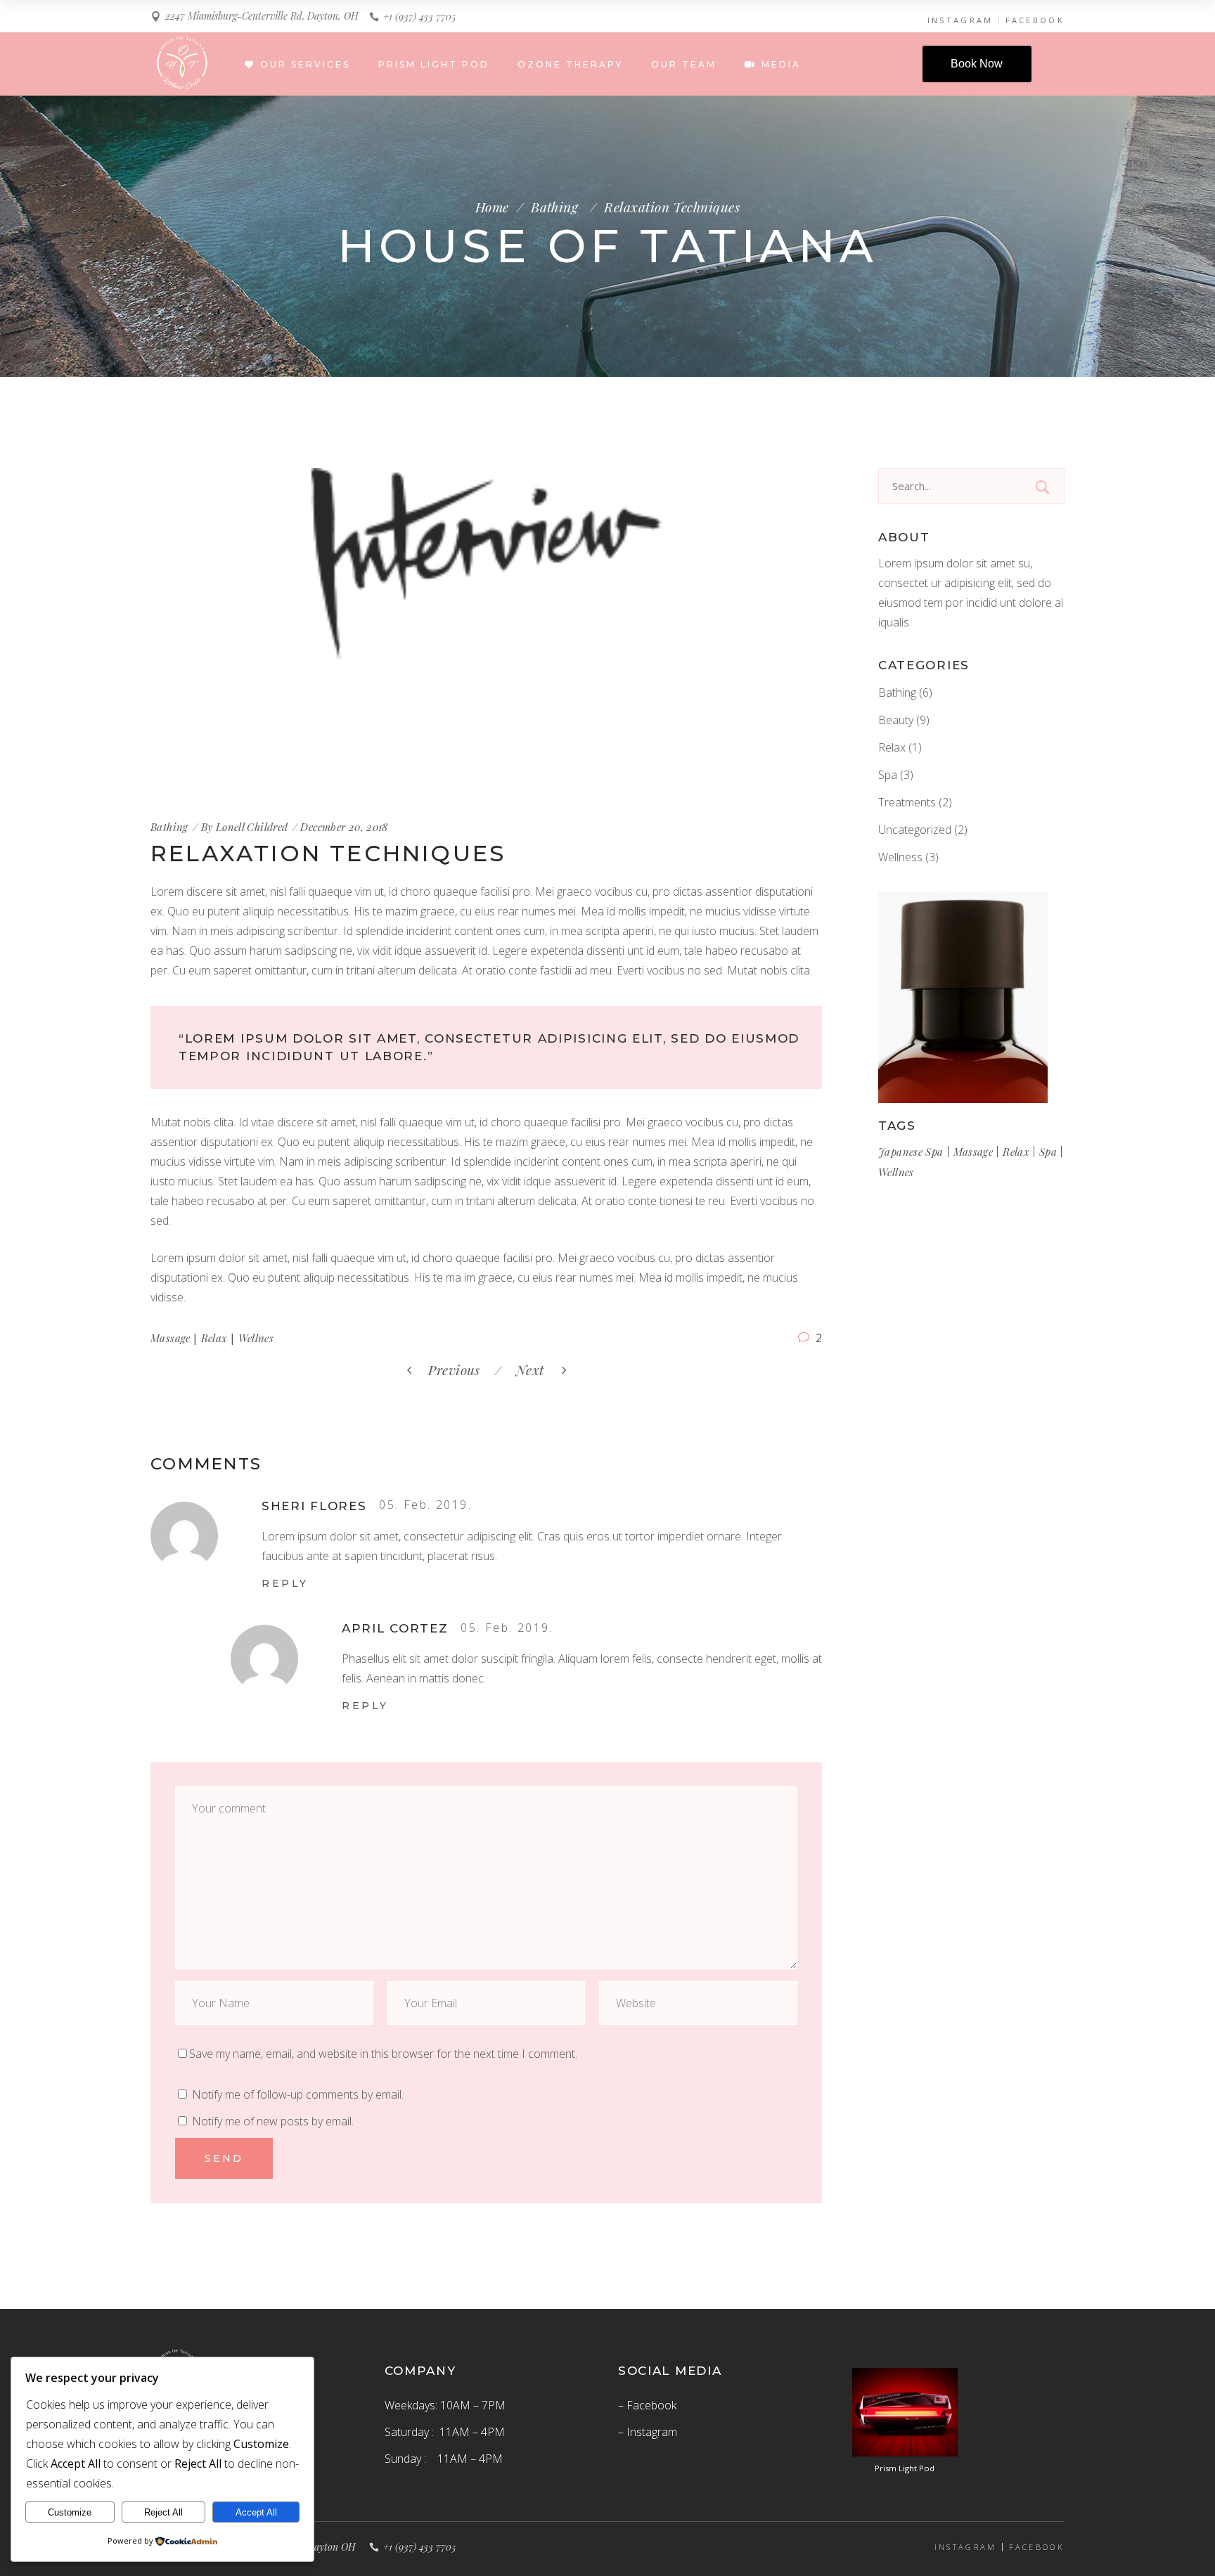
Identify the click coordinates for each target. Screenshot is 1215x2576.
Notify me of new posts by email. (273, 2121)
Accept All (256, 2512)
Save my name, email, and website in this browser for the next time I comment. (383, 2054)
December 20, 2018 (344, 827)
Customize (70, 2512)
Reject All (163, 2512)
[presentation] (191, 631)
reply (285, 1583)
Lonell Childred (252, 827)
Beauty (896, 720)
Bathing (554, 207)
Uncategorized (915, 830)
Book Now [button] (977, 64)
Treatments (907, 802)
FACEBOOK (1035, 20)
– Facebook (647, 2405)
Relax (214, 1338)
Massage (171, 1338)
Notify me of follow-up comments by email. (298, 2094)
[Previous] (491, 1370)
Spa (888, 775)
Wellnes (256, 1338)
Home (492, 207)
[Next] (509, 1370)
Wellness (900, 857)
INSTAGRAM (960, 20)
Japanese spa (911, 1152)
